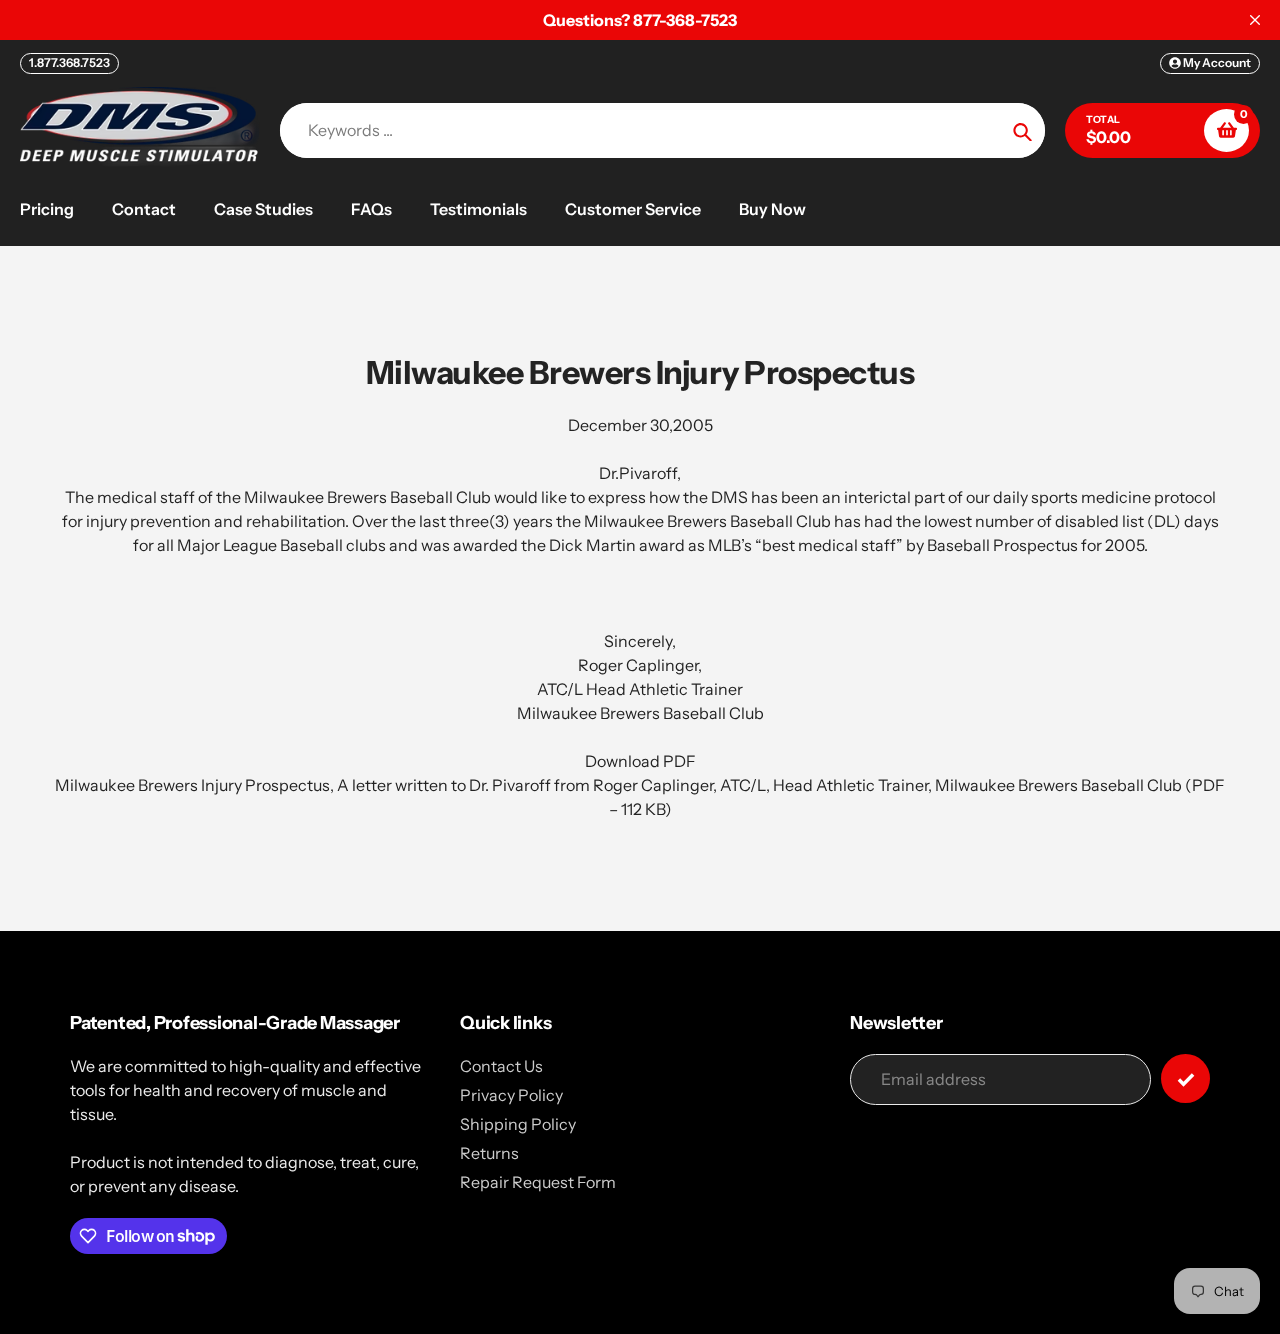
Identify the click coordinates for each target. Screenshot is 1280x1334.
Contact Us (501, 1066)
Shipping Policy (518, 1124)
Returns (489, 1153)
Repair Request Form (538, 1182)
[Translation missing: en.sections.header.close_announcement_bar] (1255, 20)
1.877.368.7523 (69, 62)
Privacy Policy (511, 1095)
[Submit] (1185, 1078)
